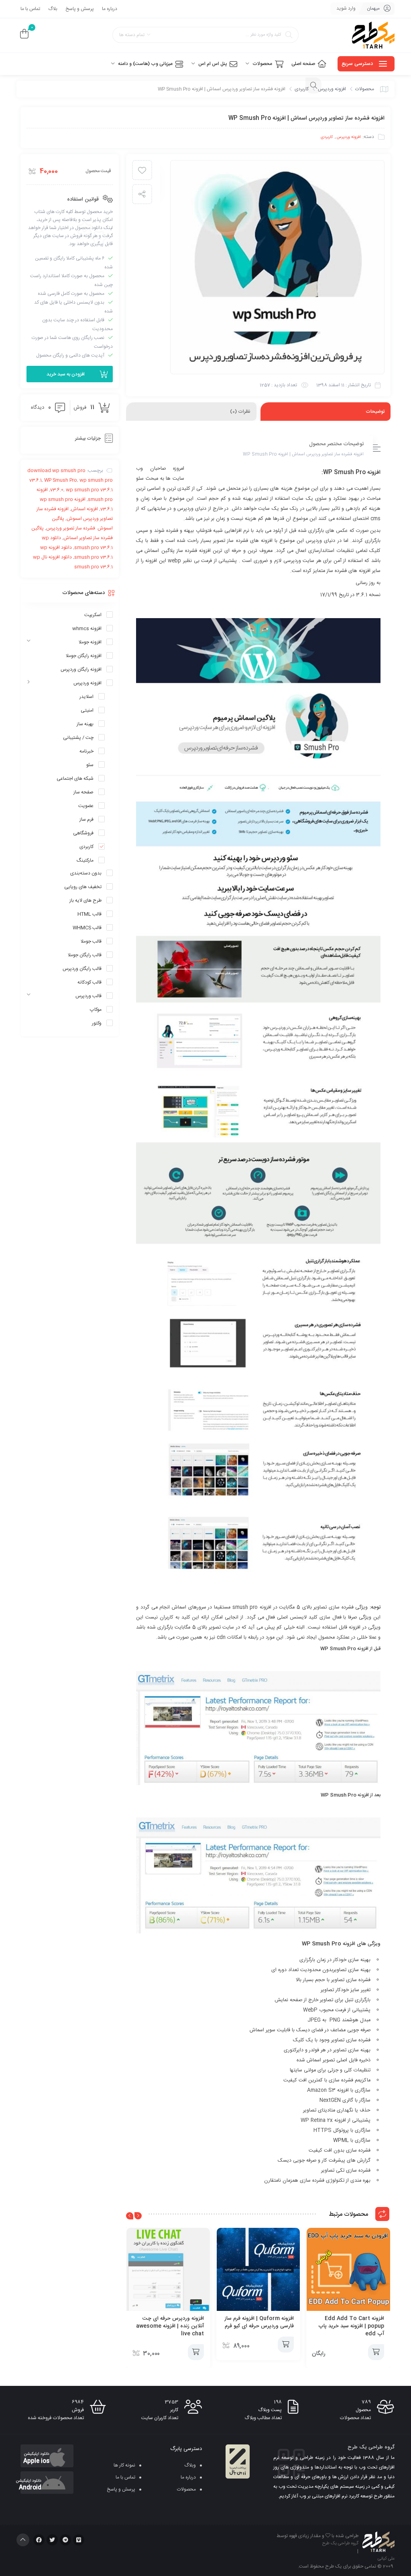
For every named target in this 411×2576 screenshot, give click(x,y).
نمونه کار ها (124, 2465)
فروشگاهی (83, 833)
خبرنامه (86, 751)
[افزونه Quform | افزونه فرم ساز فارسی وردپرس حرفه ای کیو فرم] (258, 2270)
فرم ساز (86, 819)
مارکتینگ (85, 860)
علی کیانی (386, 2559)
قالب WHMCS (87, 928)
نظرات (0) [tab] (240, 412)
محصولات (365, 89)
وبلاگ (190, 2465)
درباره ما (110, 9)
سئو (90, 765)
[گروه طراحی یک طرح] (373, 35)
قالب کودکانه (90, 982)
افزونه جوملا (90, 642)
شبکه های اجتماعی (75, 779)
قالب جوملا (91, 941)
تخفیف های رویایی (83, 887)
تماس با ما (30, 9)
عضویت (86, 806)
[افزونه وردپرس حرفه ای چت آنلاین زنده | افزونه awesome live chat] (168, 2270)
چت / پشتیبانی (78, 738)
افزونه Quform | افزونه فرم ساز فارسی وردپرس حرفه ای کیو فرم (259, 2322)
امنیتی (87, 710)
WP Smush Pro (321, 1944)
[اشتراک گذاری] (142, 194)
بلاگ (53, 9)
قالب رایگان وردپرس (82, 969)
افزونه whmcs (87, 629)
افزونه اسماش (84, 509)
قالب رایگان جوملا (85, 955)
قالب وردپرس (89, 996)
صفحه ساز (83, 792)
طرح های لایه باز (85, 901)
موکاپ (96, 1010)
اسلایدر (86, 697)
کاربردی (302, 89)
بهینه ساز (85, 724)
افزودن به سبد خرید (66, 374)
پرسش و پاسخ (80, 9)
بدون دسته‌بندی (86, 873)
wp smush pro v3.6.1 (89, 490)
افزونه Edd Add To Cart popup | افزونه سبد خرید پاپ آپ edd (351, 2326)
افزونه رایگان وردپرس (81, 669)
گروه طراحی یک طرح (340, 2544)
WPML (341, 2141)
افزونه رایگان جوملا (84, 656)
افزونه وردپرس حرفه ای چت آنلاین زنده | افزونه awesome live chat (170, 2326)
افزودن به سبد (376, 2352)
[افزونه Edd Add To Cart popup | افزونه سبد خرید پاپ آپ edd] (348, 2270)
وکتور (97, 1023)
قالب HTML (90, 914)
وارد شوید (346, 8)
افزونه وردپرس (332, 89)
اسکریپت (93, 615)
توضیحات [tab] (375, 412)
